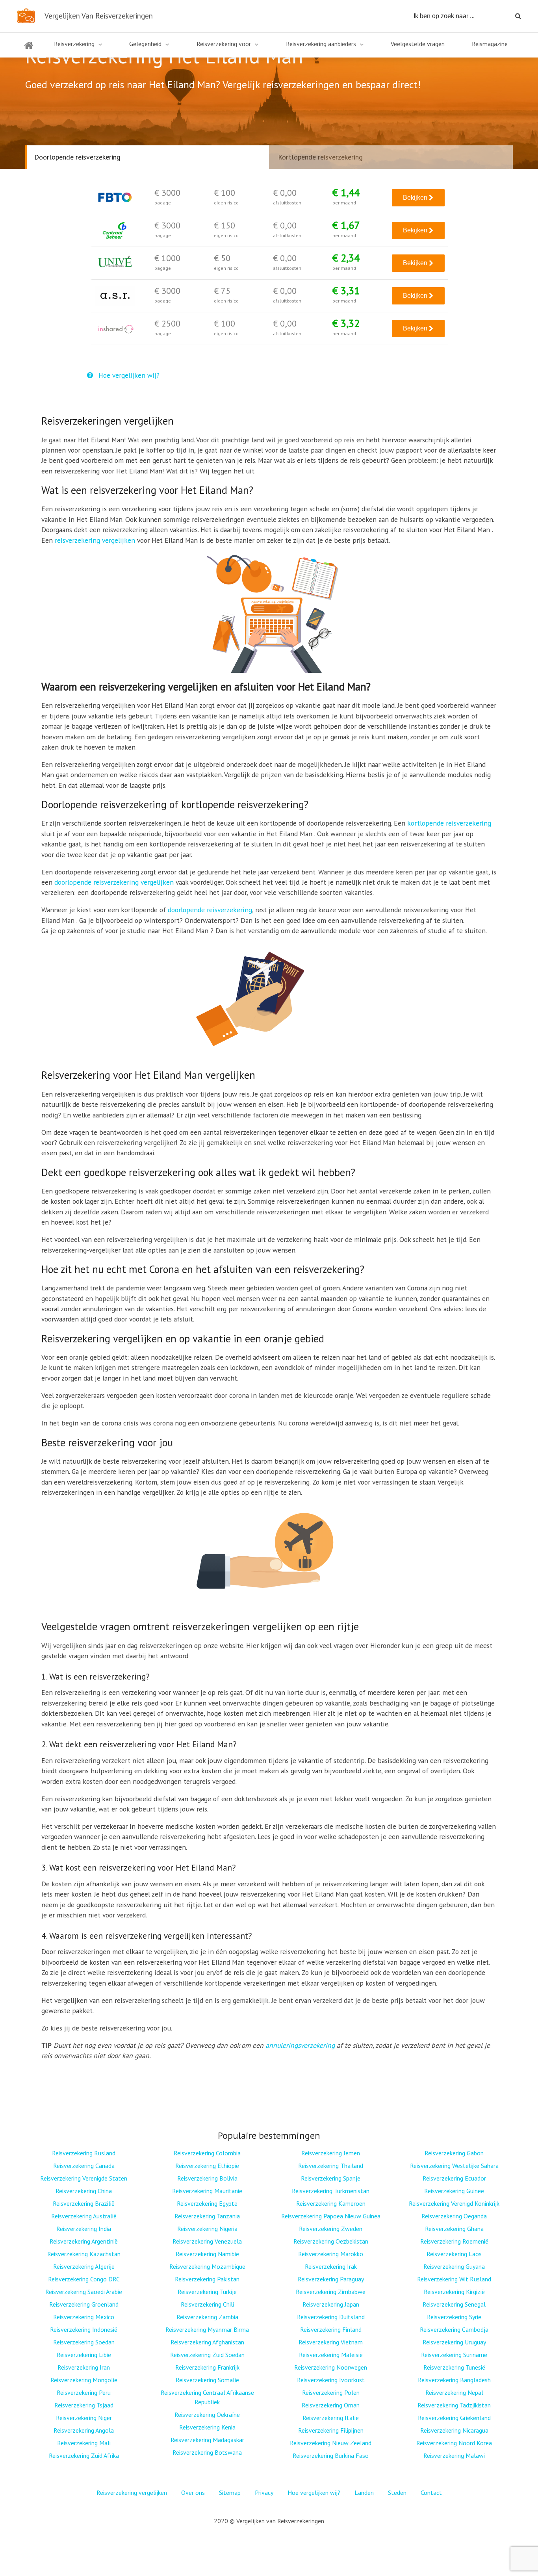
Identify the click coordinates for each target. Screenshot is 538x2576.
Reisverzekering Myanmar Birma (207, 2329)
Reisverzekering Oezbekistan (331, 2241)
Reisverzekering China (84, 2191)
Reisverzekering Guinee (454, 2191)
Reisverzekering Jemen (331, 2153)
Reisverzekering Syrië (454, 2317)
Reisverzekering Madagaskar (207, 2440)
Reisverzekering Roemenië (454, 2241)
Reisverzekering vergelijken (132, 2492)
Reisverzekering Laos (454, 2254)
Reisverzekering (74, 44)
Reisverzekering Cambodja (454, 2329)
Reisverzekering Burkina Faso (331, 2455)
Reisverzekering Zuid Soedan (207, 2355)
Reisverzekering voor (224, 44)
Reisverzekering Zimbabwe (331, 2292)
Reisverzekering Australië (84, 2216)
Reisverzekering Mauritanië (207, 2191)
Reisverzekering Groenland (84, 2304)
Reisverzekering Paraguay (331, 2279)
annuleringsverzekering (300, 2045)
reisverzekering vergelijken (95, 540)
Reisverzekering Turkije (207, 2292)
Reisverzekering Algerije (84, 2266)
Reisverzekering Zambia (207, 2317)
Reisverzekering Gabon (454, 2153)
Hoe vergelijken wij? (128, 375)
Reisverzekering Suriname (454, 2355)
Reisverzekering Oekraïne (207, 2415)
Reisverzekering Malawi (454, 2455)
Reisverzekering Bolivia (207, 2178)
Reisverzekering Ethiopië (207, 2166)
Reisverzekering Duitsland (331, 2317)
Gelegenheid (145, 44)
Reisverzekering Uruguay (454, 2342)
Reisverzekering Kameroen (331, 2203)
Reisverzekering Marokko (331, 2254)
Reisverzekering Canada (84, 2166)
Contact (431, 2492)
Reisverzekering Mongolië (84, 2380)
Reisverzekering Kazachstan (84, 2254)
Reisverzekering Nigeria (207, 2229)
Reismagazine (490, 44)
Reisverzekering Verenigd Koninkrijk (454, 2203)
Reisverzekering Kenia (207, 2427)
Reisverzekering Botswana (207, 2452)
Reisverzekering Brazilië (84, 2203)
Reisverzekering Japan (331, 2304)
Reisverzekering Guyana (454, 2266)
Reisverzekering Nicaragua (454, 2430)
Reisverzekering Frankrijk (207, 2367)
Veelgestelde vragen (418, 44)
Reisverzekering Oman (331, 2405)
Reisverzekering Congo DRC (84, 2279)
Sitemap (230, 2492)
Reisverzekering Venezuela (207, 2241)
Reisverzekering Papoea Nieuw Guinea (331, 2216)
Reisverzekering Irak (331, 2266)
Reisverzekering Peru (84, 2392)
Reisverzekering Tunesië (454, 2367)
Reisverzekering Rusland (84, 2153)
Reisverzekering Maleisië (331, 2355)
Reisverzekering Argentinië (84, 2241)
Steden (397, 2492)
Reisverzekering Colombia (207, 2153)
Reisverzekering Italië (331, 2418)
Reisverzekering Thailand (331, 2166)
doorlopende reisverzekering (210, 910)
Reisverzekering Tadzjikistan (454, 2405)
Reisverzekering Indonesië (84, 2329)
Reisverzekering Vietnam (331, 2342)
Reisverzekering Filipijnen (331, 2430)
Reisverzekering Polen (331, 2392)
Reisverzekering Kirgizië (454, 2292)
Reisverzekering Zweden (331, 2229)
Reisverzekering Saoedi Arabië (84, 2292)
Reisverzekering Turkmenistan (331, 2191)
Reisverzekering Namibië (207, 2254)
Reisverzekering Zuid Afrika (84, 2455)
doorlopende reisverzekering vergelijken (114, 882)
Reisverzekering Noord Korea (454, 2443)
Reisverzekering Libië (84, 2355)
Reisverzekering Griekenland (454, 2418)
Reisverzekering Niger (84, 2418)
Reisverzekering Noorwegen (331, 2367)
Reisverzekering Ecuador (454, 2178)
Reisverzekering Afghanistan (207, 2342)
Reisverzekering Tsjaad (84, 2405)
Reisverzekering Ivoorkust (331, 2380)
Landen (364, 2492)
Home (29, 50)
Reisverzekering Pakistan (207, 2279)
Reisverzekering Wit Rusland (454, 2279)
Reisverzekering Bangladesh (454, 2380)
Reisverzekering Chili (207, 2304)
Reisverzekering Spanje (331, 2178)
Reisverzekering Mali (84, 2443)
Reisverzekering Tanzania (207, 2216)
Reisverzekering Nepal (454, 2392)
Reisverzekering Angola (84, 2430)
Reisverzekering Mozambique (207, 2266)
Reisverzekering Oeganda (454, 2216)
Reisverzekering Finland (331, 2329)
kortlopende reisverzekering (449, 823)
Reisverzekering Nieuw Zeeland (331, 2443)
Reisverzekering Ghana (454, 2229)
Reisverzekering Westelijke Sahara (454, 2166)
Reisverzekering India (84, 2229)
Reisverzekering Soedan (84, 2342)
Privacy (264, 2492)
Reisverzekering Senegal (454, 2304)
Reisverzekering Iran (84, 2367)
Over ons (193, 2492)
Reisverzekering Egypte (207, 2203)
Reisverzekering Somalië (207, 2380)
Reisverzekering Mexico (84, 2317)
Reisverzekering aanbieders (321, 44)
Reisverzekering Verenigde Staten (84, 2178)
